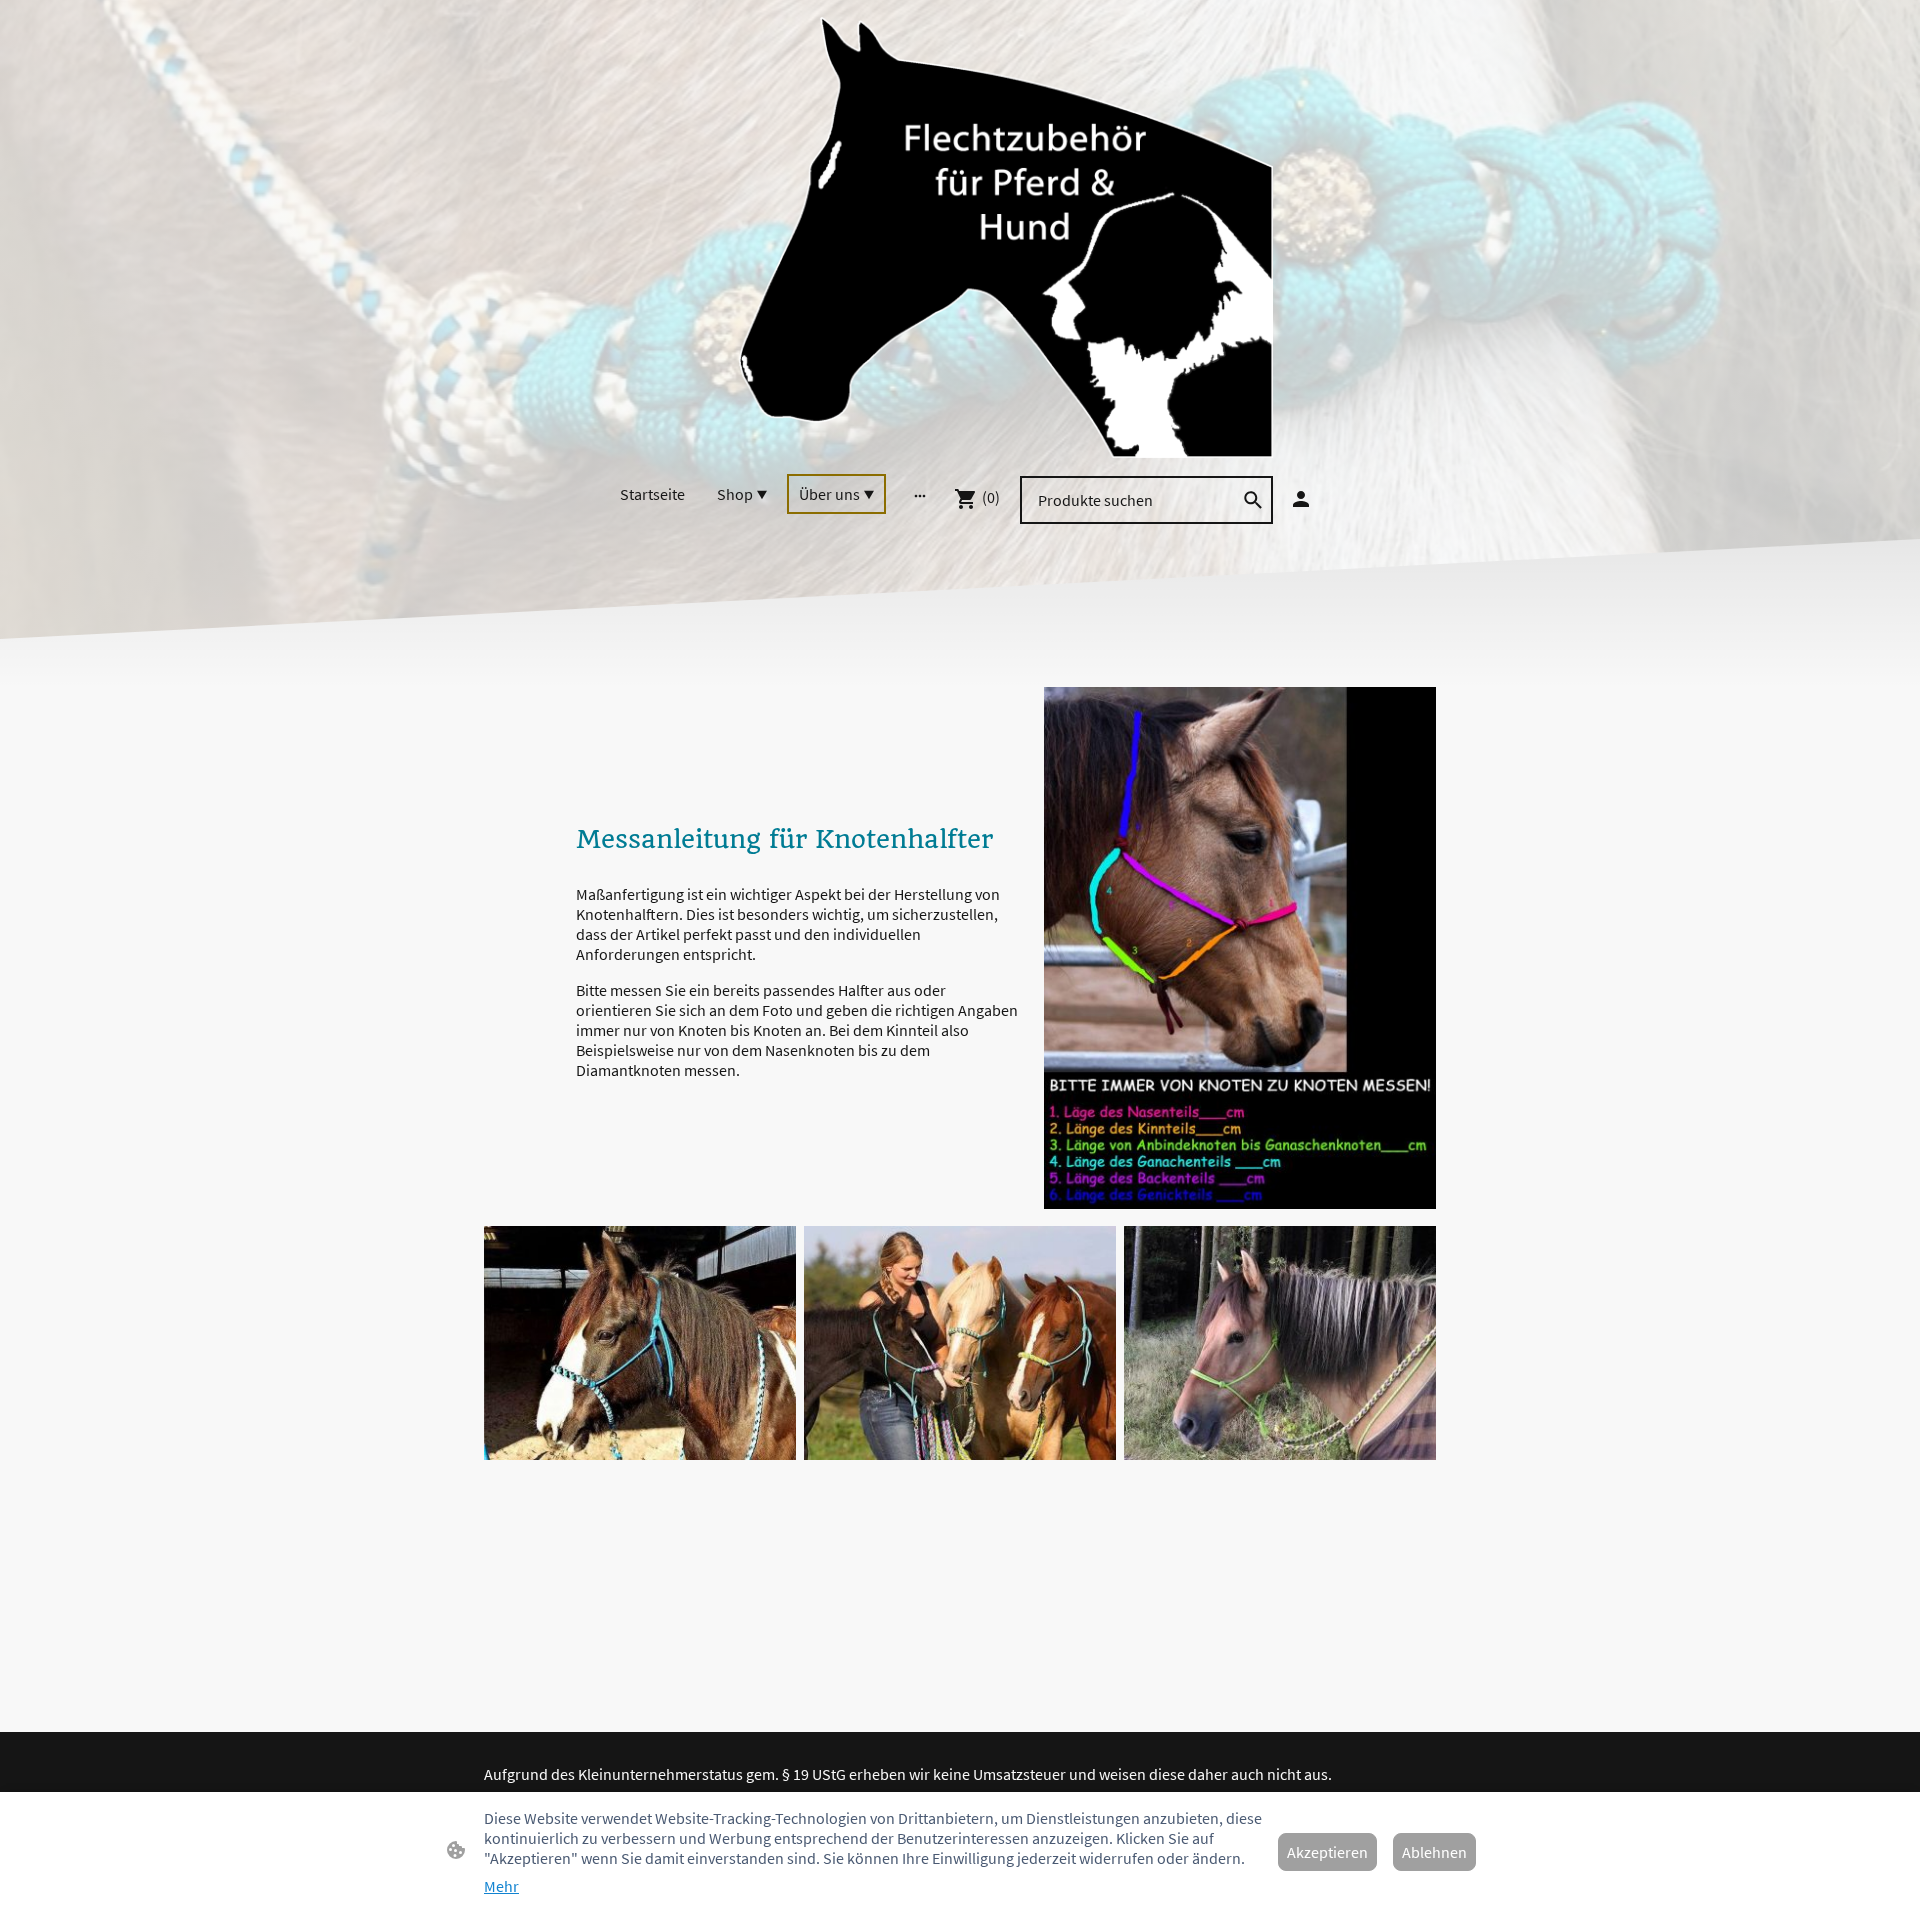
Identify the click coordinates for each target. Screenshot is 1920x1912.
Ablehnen (1434, 1852)
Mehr (501, 1886)
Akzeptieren (1327, 1852)
